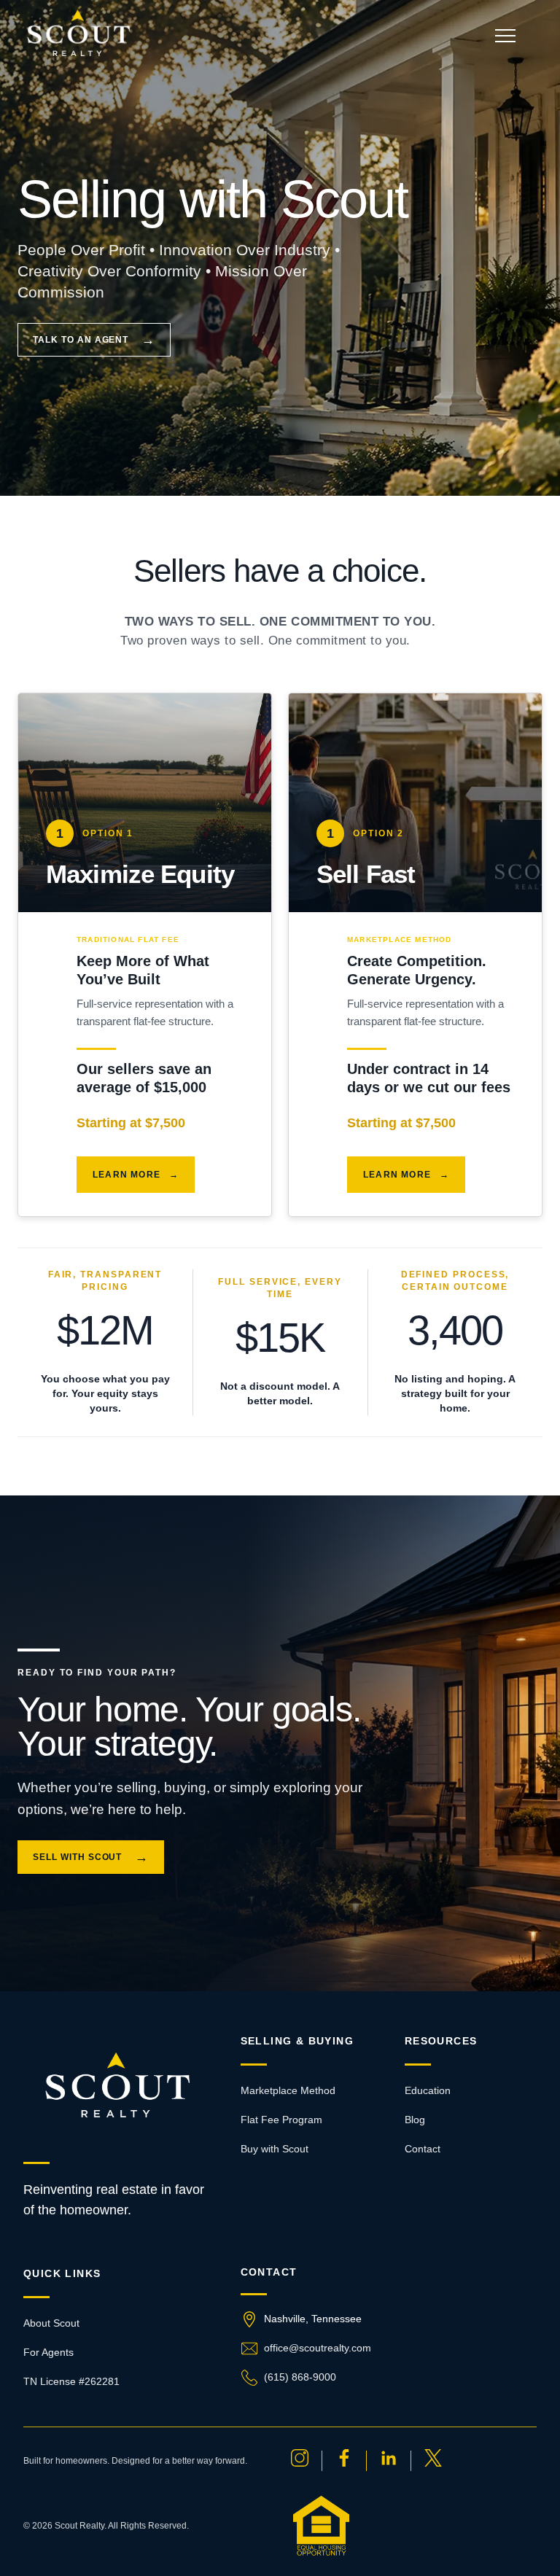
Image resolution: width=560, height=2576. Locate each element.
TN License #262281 (71, 2381)
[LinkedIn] (389, 2461)
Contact (423, 2149)
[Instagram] (300, 2461)
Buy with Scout (275, 2149)
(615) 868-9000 (300, 2377)
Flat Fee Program (281, 2120)
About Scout (51, 2323)
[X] (433, 2461)
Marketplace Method (288, 2090)
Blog (415, 2120)
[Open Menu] (505, 35)
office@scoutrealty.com (318, 2348)
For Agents (48, 2352)
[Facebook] (344, 2461)
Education (428, 2090)
